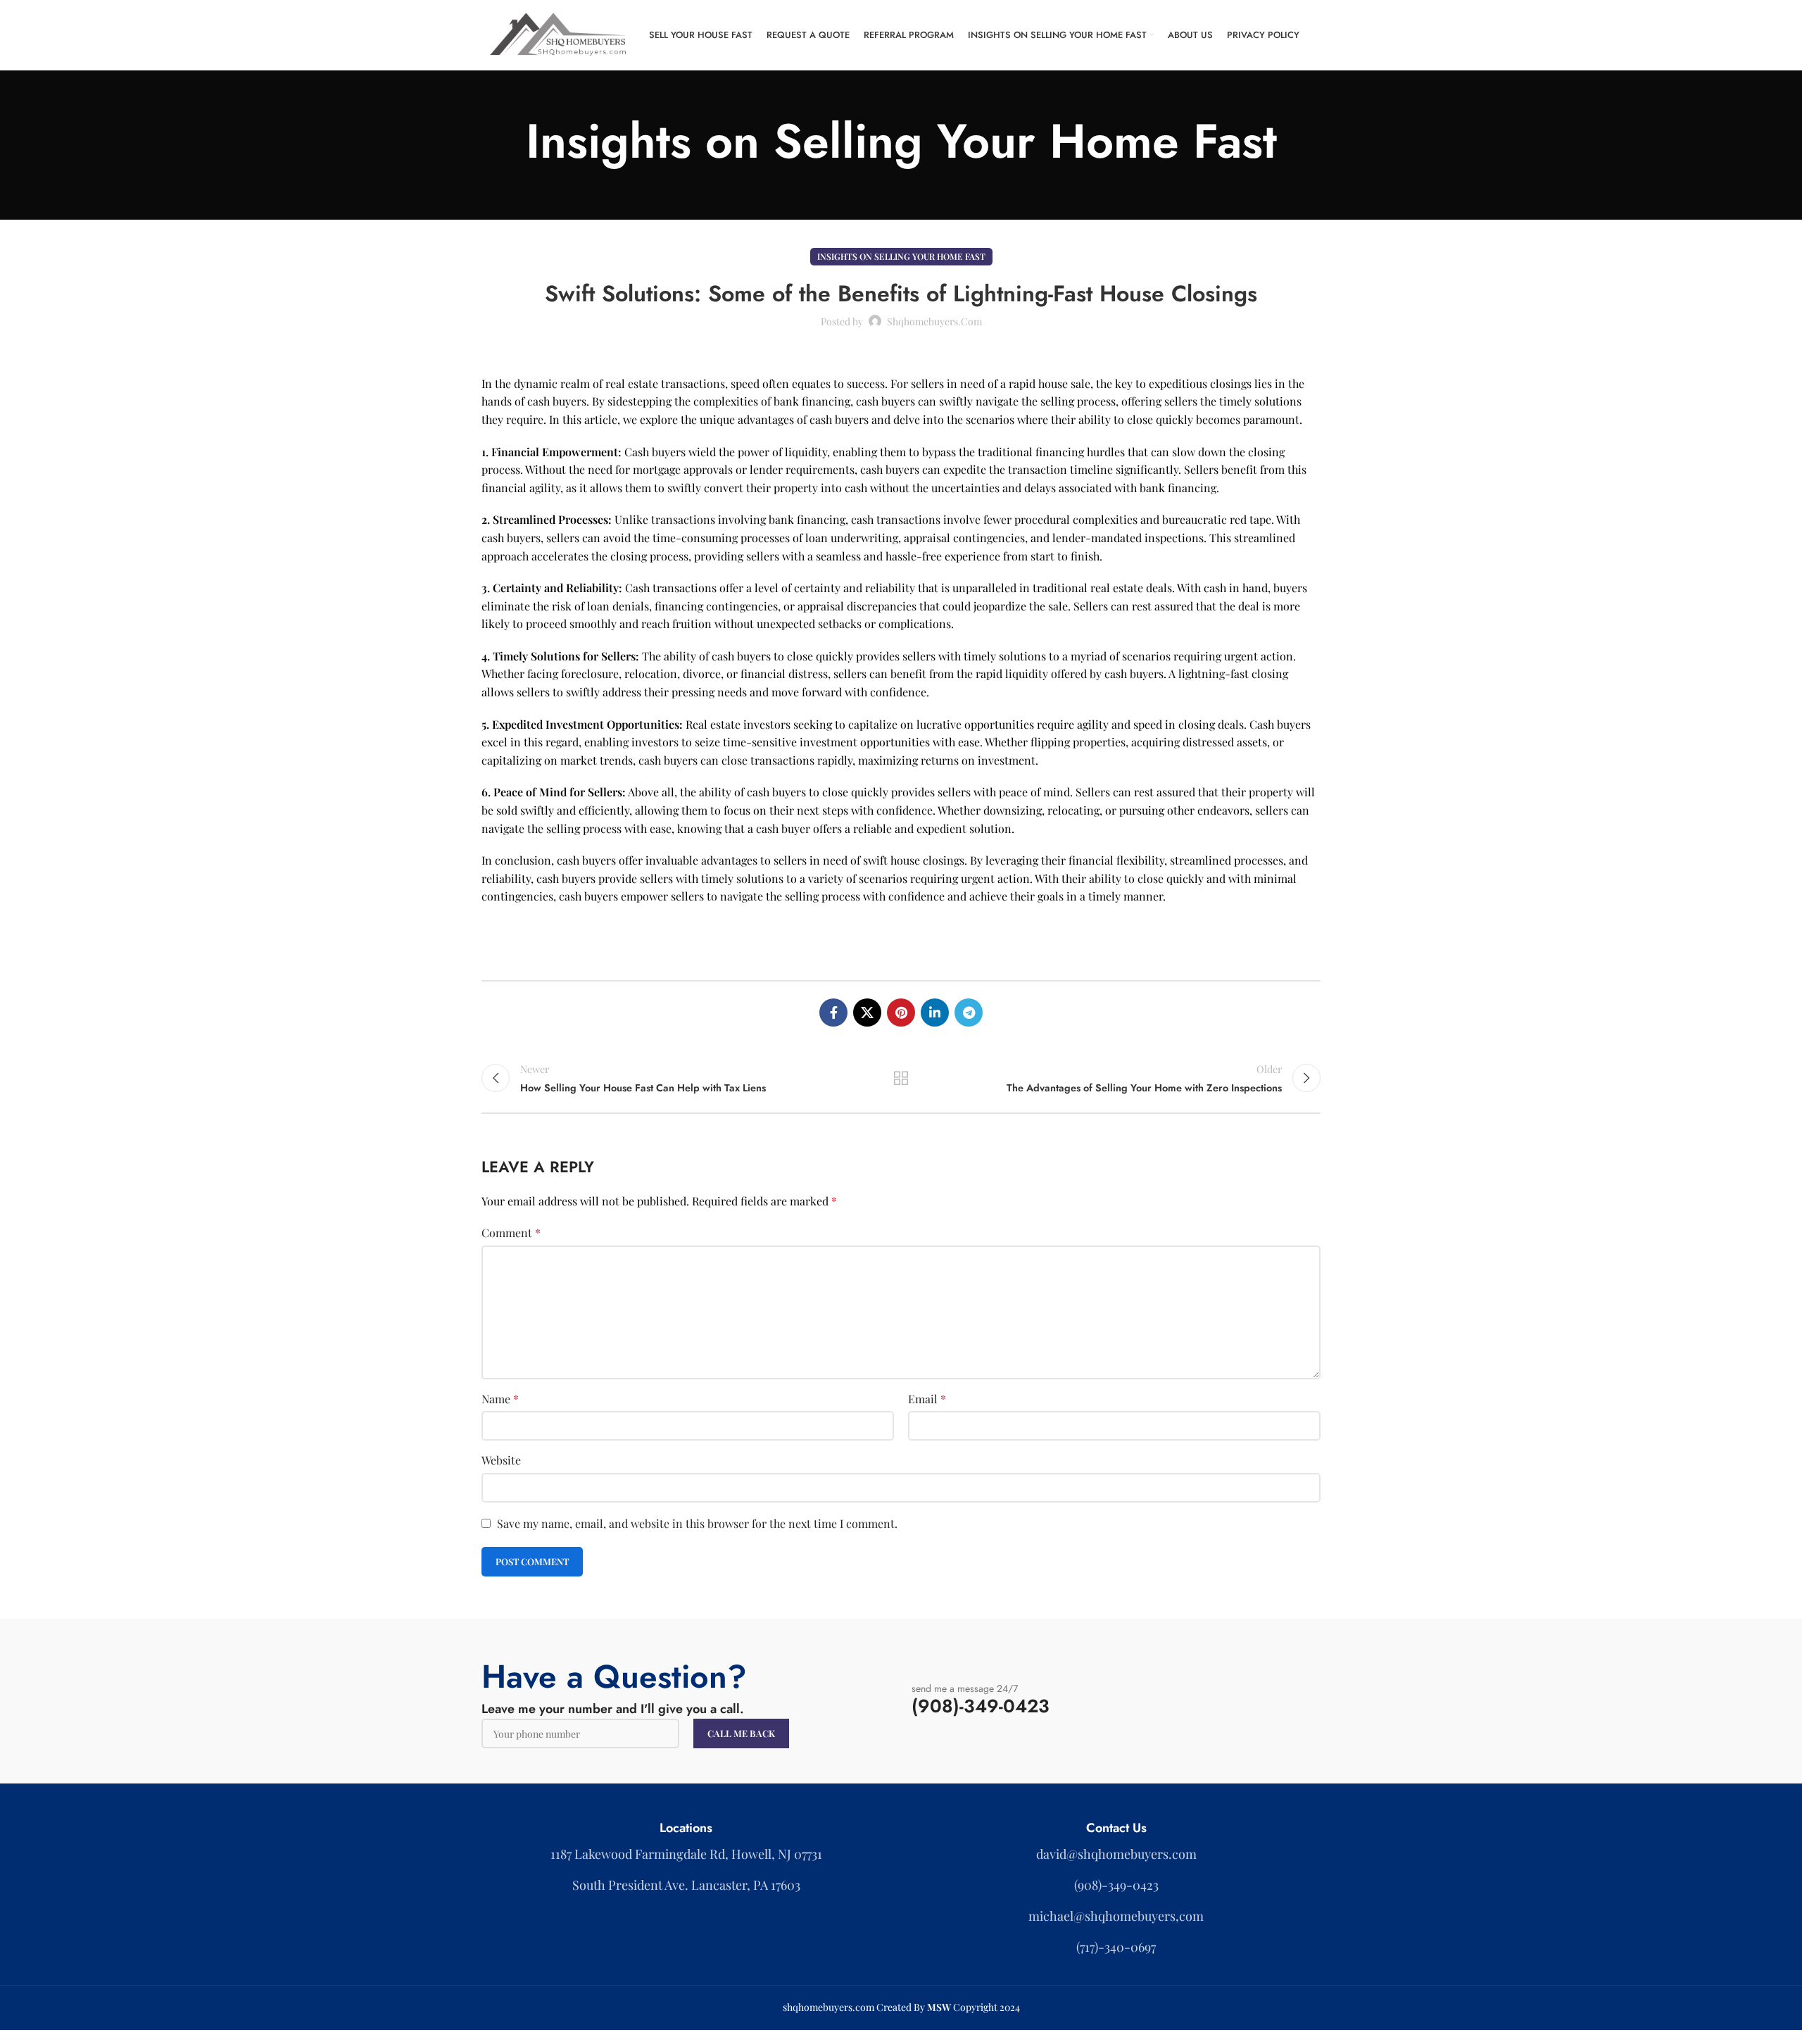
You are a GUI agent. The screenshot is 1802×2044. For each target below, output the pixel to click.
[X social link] (867, 1012)
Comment (511, 1233)
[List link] (1116, 1854)
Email (927, 1399)
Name (500, 1399)
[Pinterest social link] (901, 1012)
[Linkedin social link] (935, 1012)
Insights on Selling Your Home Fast (901, 256)
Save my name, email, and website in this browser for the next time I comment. (697, 1523)
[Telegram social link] (969, 1012)
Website (501, 1460)
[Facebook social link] (833, 1012)
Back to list (901, 1078)
